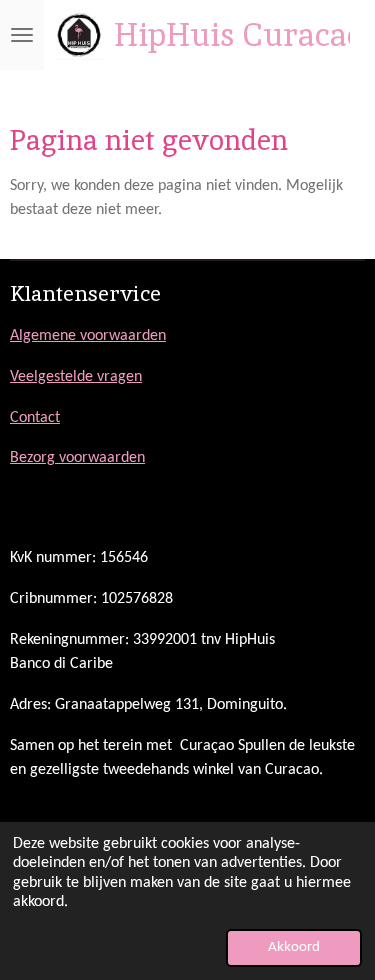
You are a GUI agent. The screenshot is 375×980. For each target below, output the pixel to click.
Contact (35, 418)
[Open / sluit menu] (22, 35)
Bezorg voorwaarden (77, 458)
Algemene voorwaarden (88, 336)
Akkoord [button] (294, 947)
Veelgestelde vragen (76, 377)
